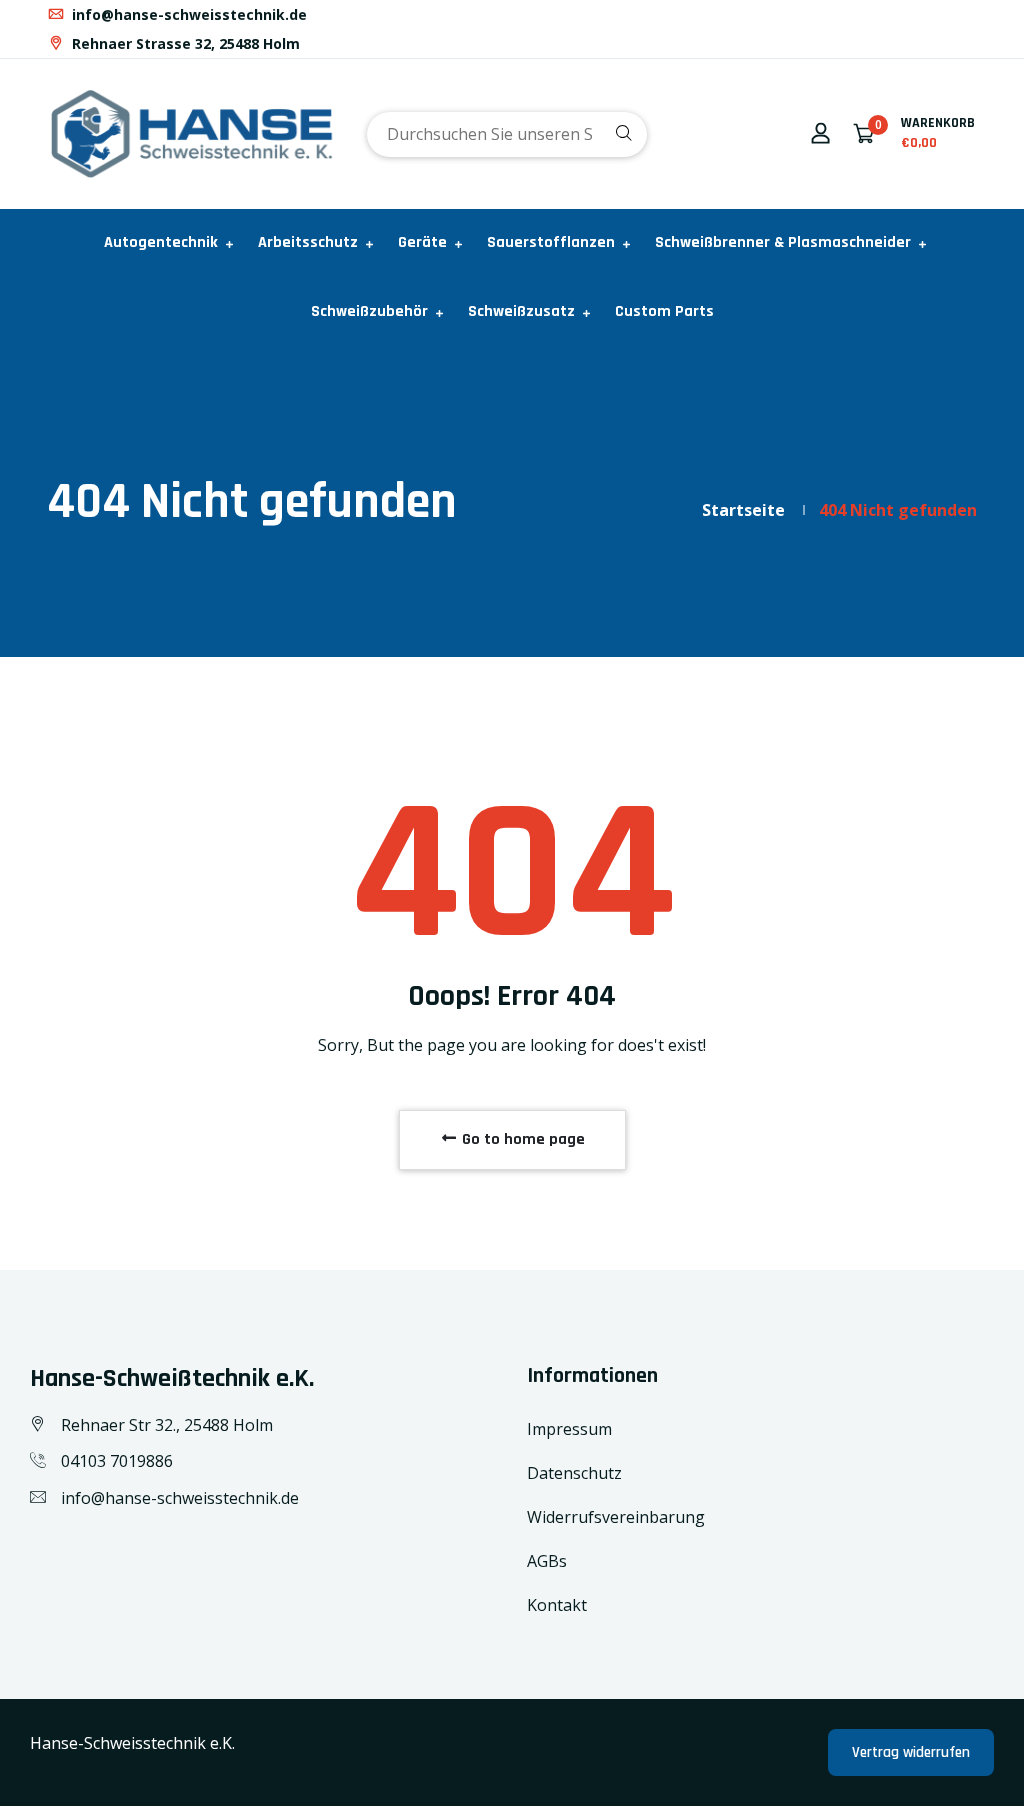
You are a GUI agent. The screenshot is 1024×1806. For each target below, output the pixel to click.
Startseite (743, 510)
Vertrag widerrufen (911, 1752)
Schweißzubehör (369, 311)
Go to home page (521, 1139)
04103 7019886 (117, 1461)
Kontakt (557, 1605)
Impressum (569, 1429)
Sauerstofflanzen (551, 242)
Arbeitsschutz (308, 242)
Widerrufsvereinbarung (616, 1517)
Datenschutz (574, 1473)
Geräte (422, 242)
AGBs (547, 1561)
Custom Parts (664, 311)
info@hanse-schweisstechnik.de (187, 14)
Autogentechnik (161, 242)
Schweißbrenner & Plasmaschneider (783, 242)
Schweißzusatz (521, 311)
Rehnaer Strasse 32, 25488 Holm (184, 43)
